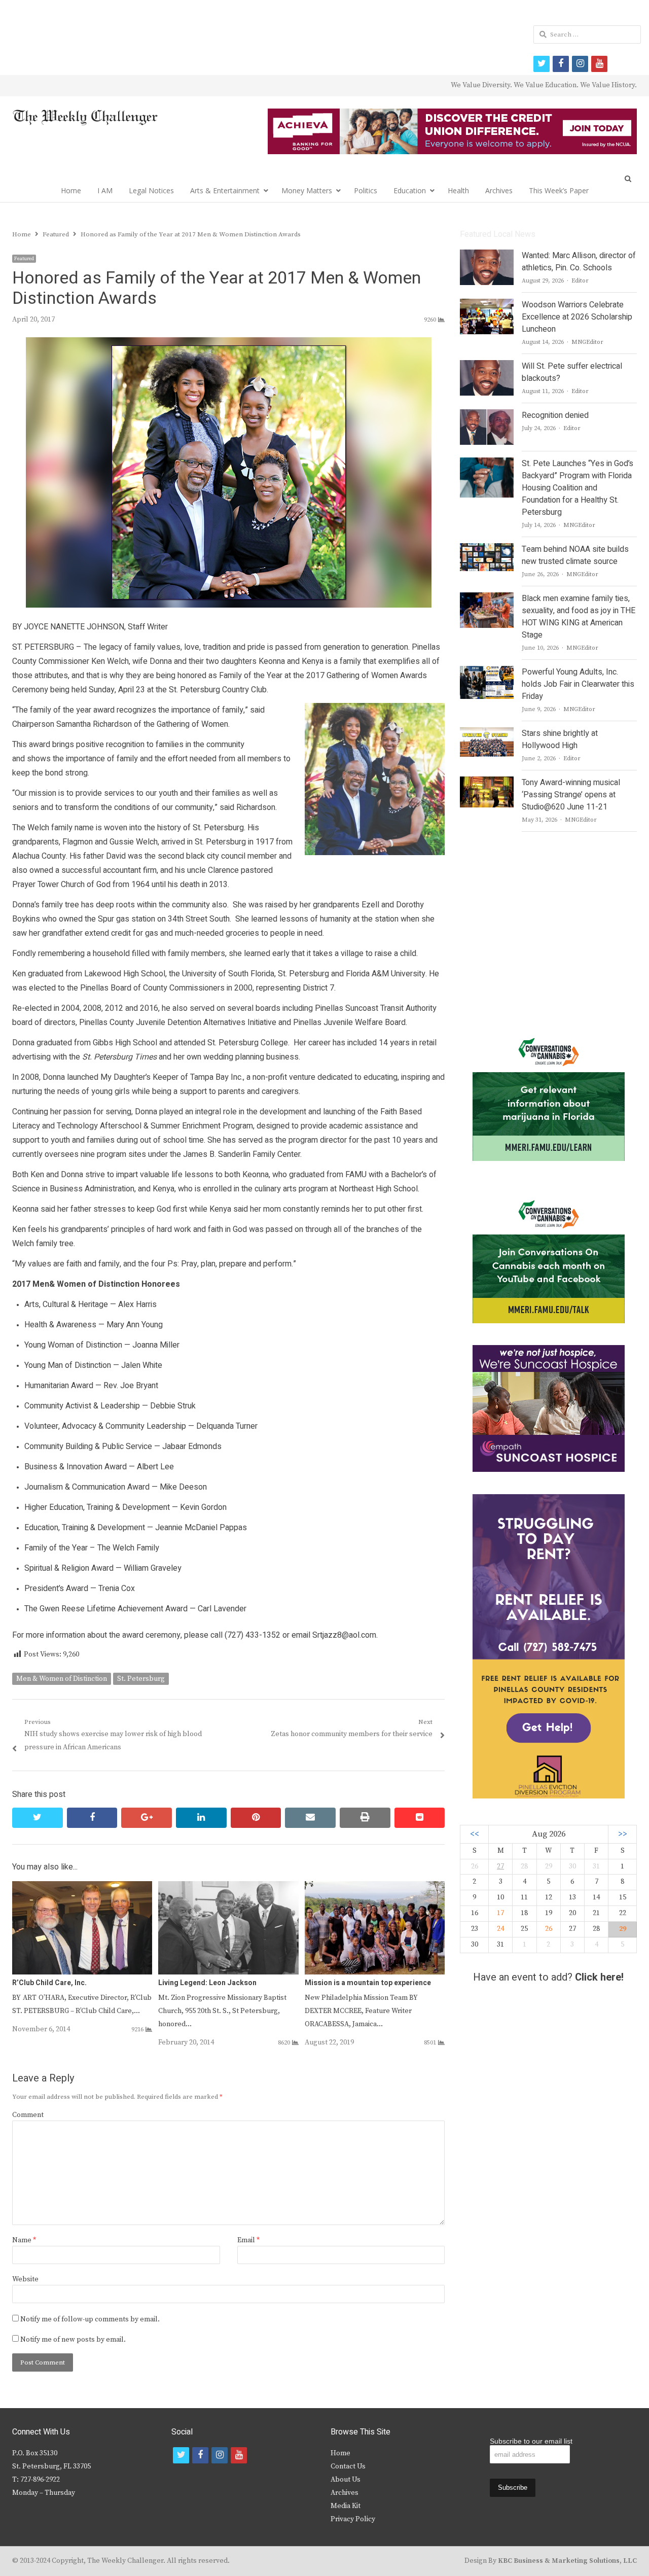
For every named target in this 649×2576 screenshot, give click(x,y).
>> (623, 1834)
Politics (366, 190)
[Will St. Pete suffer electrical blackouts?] (487, 366)
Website (25, 2279)
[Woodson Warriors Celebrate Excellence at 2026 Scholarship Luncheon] (487, 305)
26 (549, 1929)
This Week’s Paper (559, 190)
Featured (24, 259)
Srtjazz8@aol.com (344, 1635)
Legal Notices (151, 190)
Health (458, 190)
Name (24, 2240)
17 (500, 1913)
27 (500, 1866)
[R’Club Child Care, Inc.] (82, 1887)
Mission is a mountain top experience (368, 1983)
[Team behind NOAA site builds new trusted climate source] (486, 549)
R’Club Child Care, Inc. (49, 1983)
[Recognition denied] (487, 415)
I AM (105, 190)
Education (410, 190)
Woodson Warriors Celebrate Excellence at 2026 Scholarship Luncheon (577, 317)
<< (475, 1834)
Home (71, 190)
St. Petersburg (141, 1679)
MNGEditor (587, 342)
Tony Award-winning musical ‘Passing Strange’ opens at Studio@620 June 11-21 (571, 795)
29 (623, 1929)
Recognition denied (555, 415)
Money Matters (307, 190)
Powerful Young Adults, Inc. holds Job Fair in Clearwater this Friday (578, 684)
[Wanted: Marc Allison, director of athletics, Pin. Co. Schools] (487, 256)
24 (500, 1929)
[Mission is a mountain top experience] (375, 1887)
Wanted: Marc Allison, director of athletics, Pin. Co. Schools (579, 262)
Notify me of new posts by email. (73, 2340)
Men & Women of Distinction (62, 1679)
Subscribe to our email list (531, 2441)
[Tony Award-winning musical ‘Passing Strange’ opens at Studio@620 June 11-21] (486, 783)
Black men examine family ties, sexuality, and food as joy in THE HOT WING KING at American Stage (579, 617)
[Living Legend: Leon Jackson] (228, 1887)
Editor (580, 281)
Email (248, 2240)
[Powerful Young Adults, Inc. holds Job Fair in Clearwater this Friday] (486, 672)
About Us (346, 2480)
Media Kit (346, 2506)
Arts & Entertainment (225, 190)
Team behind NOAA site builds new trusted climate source (575, 555)
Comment (28, 2115)
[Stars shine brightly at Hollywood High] (487, 733)
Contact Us (348, 2466)
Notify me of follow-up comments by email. (90, 2319)
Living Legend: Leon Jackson (207, 1983)
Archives (499, 190)
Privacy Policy (353, 2519)
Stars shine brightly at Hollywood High (560, 739)
